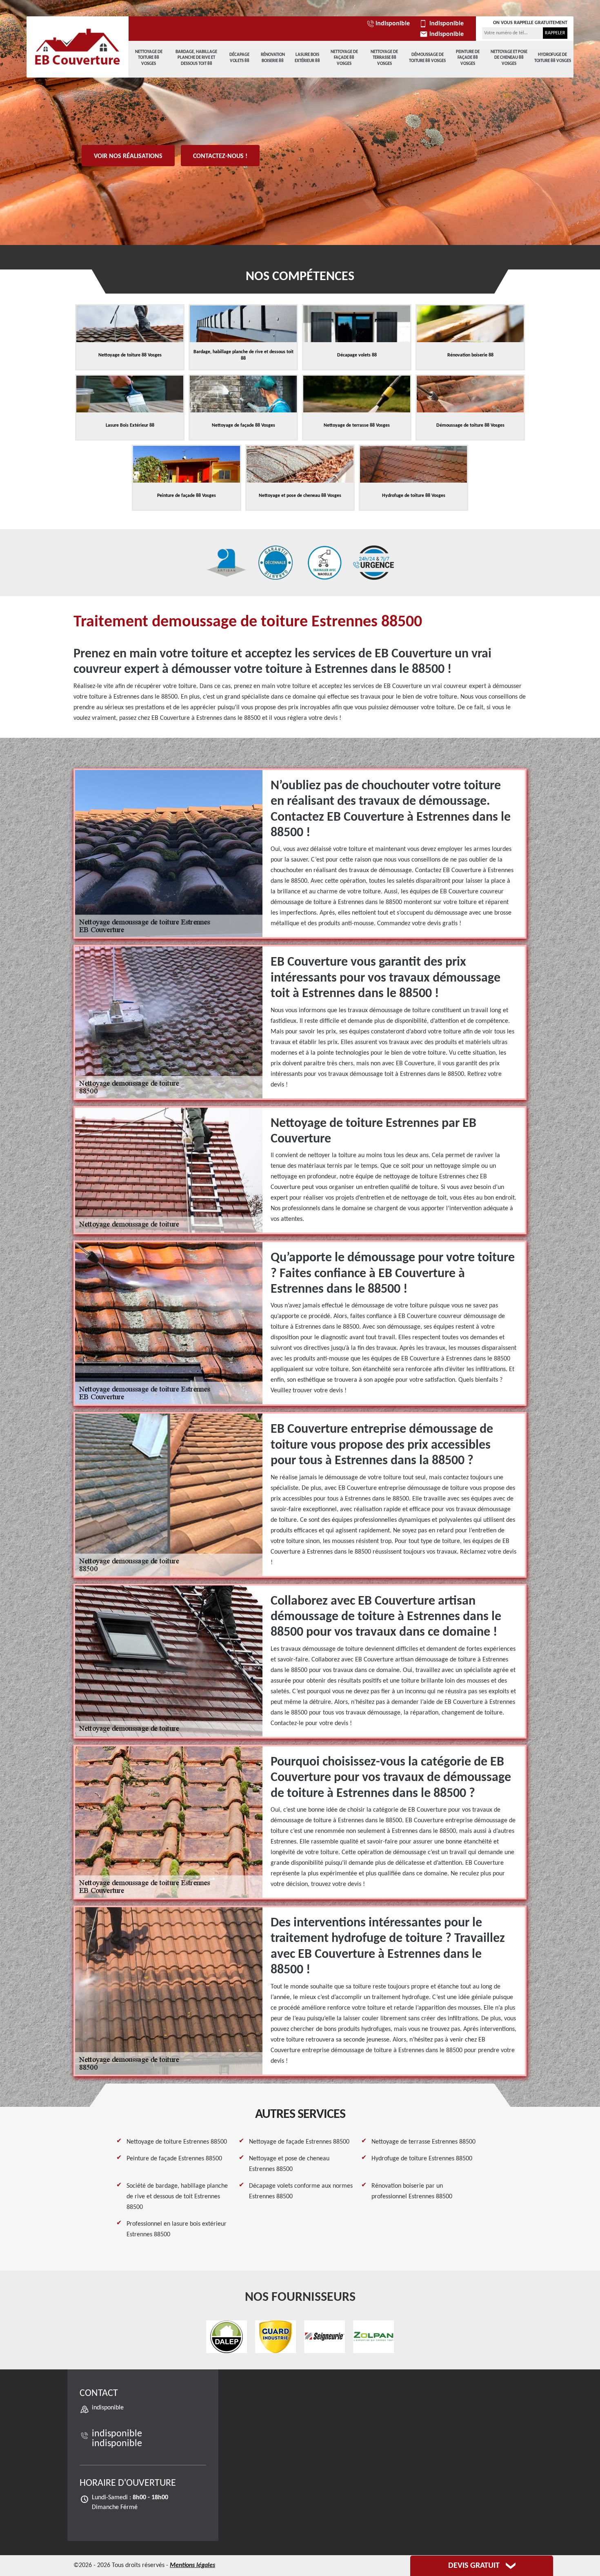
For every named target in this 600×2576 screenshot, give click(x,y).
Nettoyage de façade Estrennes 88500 (299, 2142)
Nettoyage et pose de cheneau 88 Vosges (509, 58)
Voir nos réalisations (128, 156)
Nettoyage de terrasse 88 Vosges (384, 58)
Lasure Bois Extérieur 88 (307, 58)
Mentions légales (192, 2565)
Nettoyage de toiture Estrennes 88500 (177, 2142)
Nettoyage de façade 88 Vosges (344, 58)
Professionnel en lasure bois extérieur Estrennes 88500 (177, 2229)
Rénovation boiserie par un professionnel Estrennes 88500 (412, 2191)
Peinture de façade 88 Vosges (468, 58)
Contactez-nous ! (220, 156)
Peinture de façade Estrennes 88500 (174, 2159)
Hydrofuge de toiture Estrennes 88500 (422, 2159)
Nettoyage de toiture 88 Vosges (149, 58)
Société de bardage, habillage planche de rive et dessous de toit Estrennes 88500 (177, 2197)
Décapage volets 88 (239, 58)
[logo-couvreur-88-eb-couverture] (78, 47)
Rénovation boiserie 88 (273, 58)
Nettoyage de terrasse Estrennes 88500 (423, 2142)
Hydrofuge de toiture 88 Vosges (553, 58)
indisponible (393, 24)
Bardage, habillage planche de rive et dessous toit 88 (196, 58)
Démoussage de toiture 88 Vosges (427, 58)
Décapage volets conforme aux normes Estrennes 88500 (301, 2191)
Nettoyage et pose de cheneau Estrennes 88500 (289, 2164)
